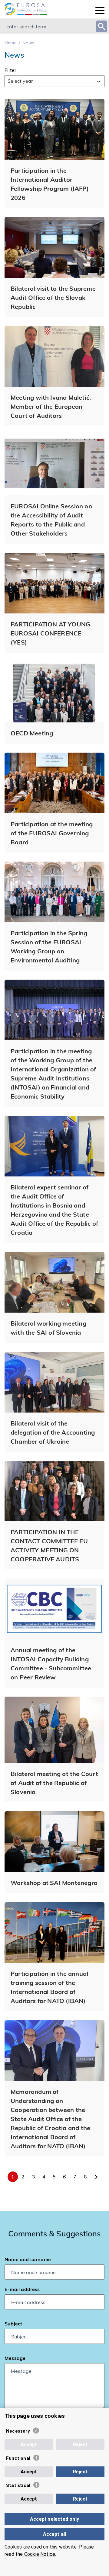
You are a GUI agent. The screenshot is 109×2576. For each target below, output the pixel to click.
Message (15, 2358)
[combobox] (54, 81)
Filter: (11, 70)
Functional (18, 2458)
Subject (13, 2323)
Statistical (18, 2485)
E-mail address (22, 2289)
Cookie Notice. (40, 2554)
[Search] (101, 26)
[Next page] (96, 2177)
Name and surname (28, 2259)
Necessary (18, 2431)
